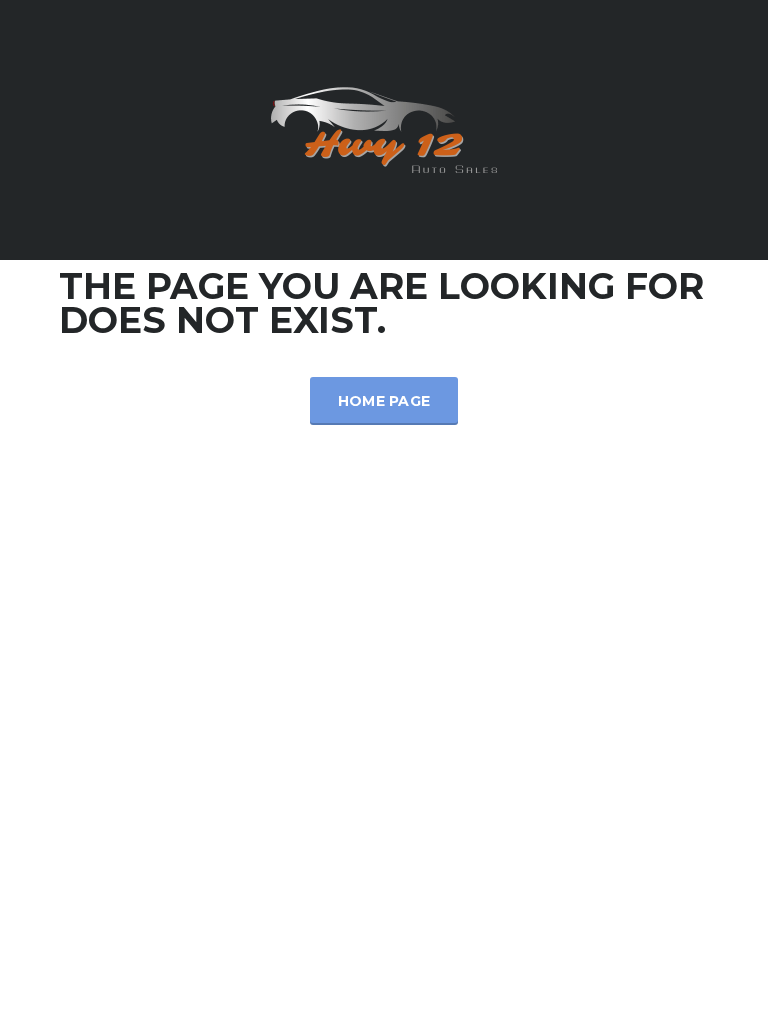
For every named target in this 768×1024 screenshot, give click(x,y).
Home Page (384, 401)
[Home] (384, 128)
